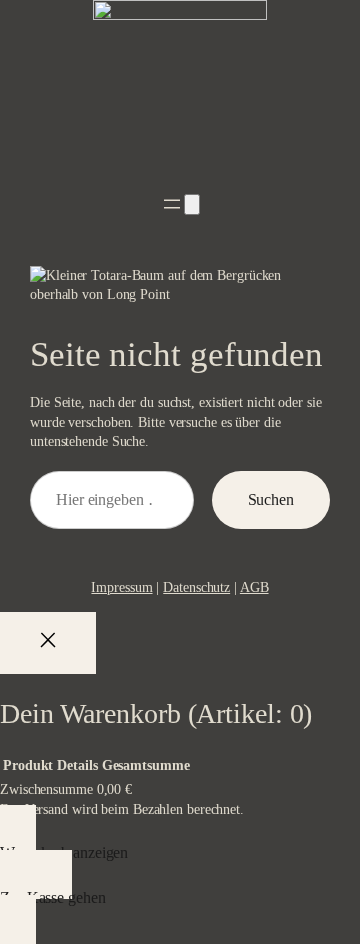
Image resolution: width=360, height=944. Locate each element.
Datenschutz (196, 587)
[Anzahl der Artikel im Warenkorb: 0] (192, 204)
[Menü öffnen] (172, 204)
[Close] (48, 643)
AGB (254, 587)
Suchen (271, 499)
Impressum (121, 587)
